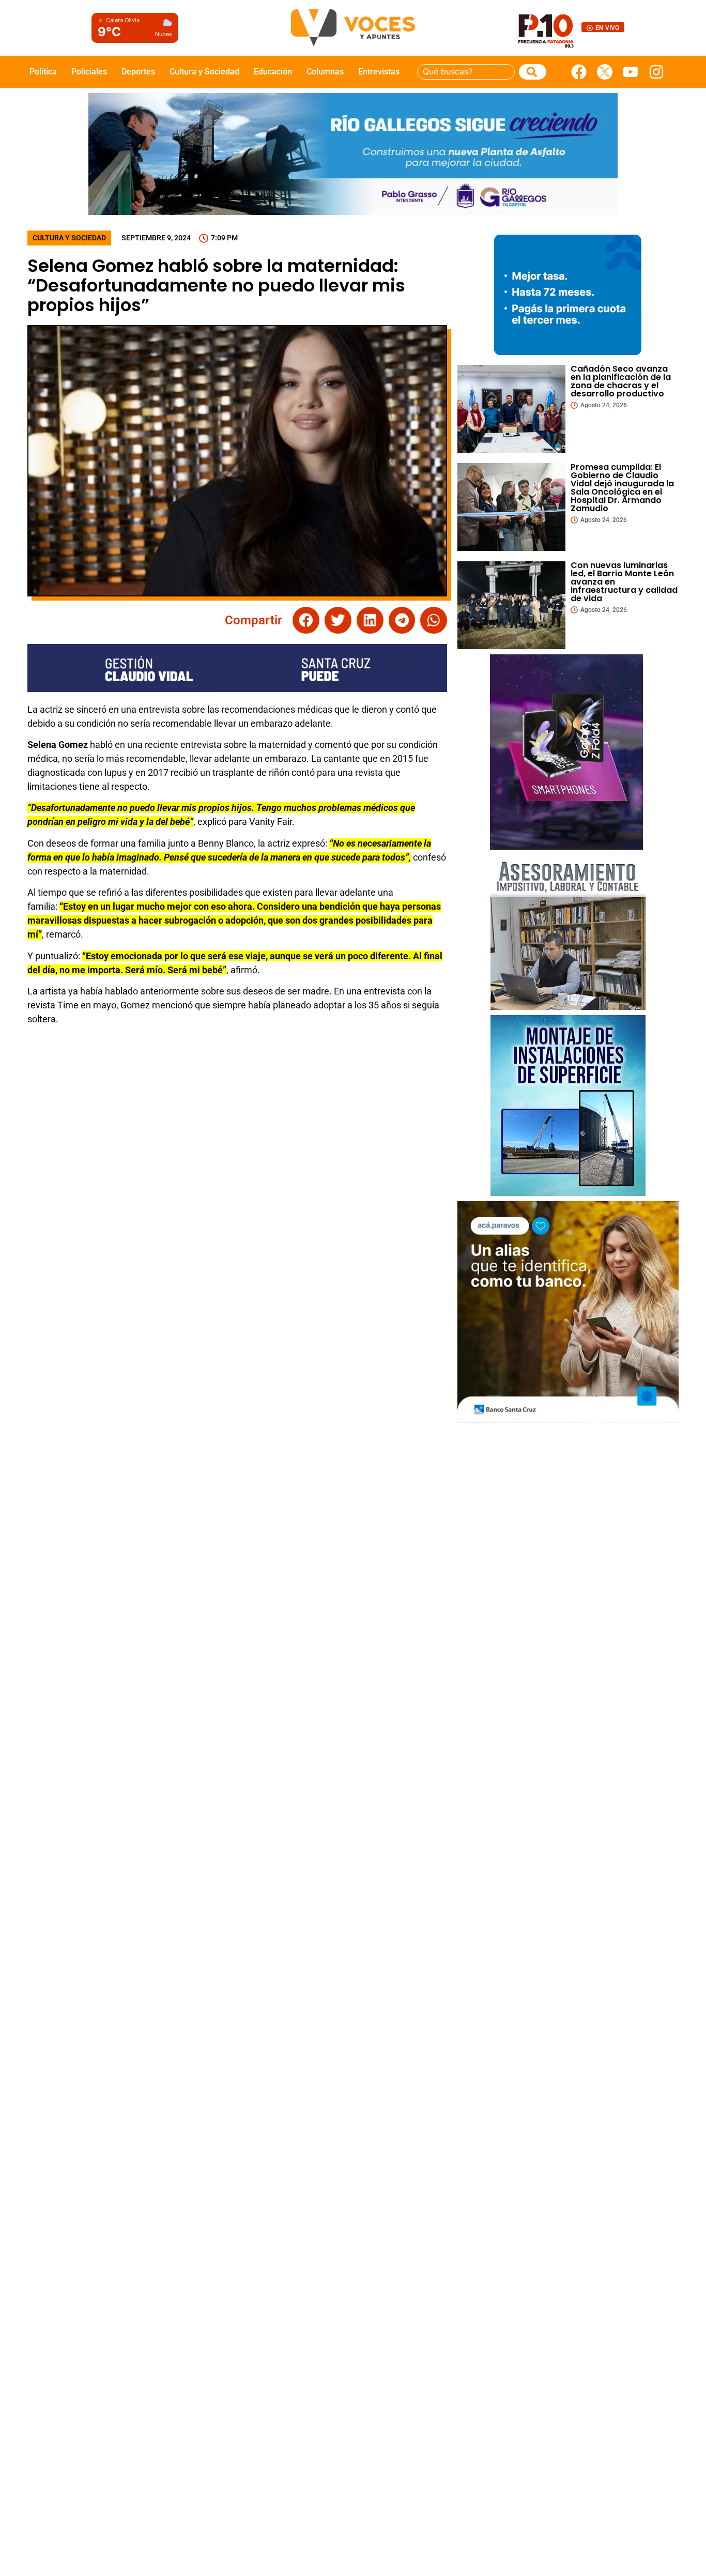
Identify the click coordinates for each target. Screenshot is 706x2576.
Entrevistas (379, 72)
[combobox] (466, 72)
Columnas (325, 72)
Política (43, 72)
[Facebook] (579, 72)
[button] (306, 620)
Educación (273, 72)
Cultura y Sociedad (204, 72)
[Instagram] (656, 72)
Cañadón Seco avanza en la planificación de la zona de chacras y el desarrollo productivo (621, 381)
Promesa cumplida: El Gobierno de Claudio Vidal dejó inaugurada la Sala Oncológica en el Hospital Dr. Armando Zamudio (622, 488)
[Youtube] (631, 72)
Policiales (89, 72)
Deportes (138, 72)
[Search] (533, 72)
